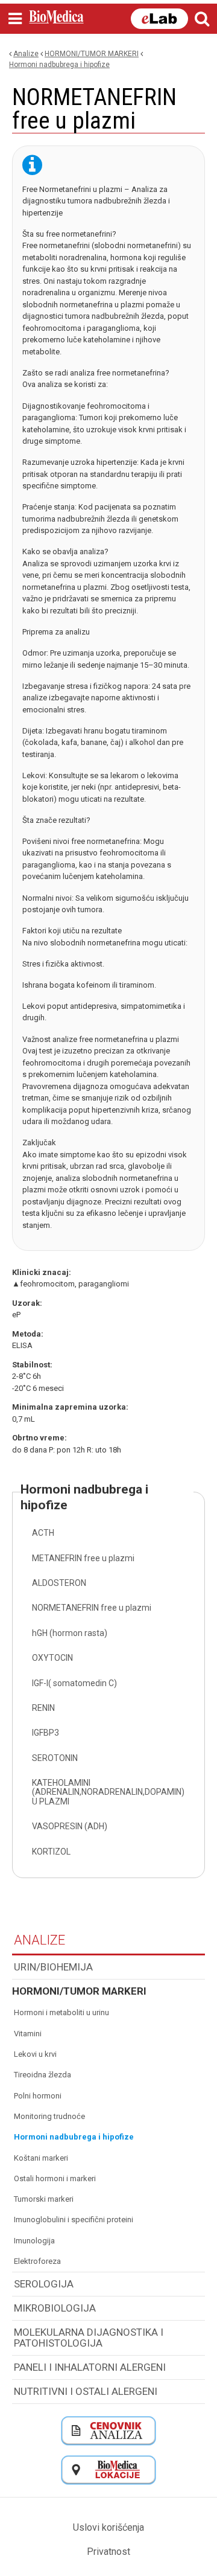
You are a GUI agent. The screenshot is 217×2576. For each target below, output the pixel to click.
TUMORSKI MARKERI (44, 2199)
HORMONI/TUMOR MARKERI (92, 54)
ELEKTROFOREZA (37, 2261)
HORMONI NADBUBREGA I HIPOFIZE (59, 65)
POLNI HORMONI (38, 2096)
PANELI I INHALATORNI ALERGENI (90, 2367)
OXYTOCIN (52, 1658)
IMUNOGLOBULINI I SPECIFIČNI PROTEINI (74, 2220)
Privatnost (108, 2552)
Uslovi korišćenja (108, 2527)
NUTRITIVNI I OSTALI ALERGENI (86, 2391)
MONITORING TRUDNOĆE (49, 2116)
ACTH (43, 1533)
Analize (26, 54)
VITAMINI (28, 2034)
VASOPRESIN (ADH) (70, 1826)
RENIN (43, 1708)
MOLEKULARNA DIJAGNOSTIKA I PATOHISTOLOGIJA (89, 2338)
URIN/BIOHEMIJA (53, 1967)
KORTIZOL (51, 1852)
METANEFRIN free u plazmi (83, 1558)
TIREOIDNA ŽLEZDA (42, 2075)
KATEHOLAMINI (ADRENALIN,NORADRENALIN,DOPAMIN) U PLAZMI (108, 1792)
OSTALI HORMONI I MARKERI (55, 2178)
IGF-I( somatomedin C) (74, 1683)
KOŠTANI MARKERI (41, 2158)
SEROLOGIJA (44, 2284)
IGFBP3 (46, 1733)
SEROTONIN (55, 1758)
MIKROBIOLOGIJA (55, 2308)
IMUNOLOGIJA (34, 2241)
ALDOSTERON (59, 1583)
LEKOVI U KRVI (35, 2054)
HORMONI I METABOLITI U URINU (61, 2012)
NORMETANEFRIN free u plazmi (92, 1608)
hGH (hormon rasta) (70, 1633)
